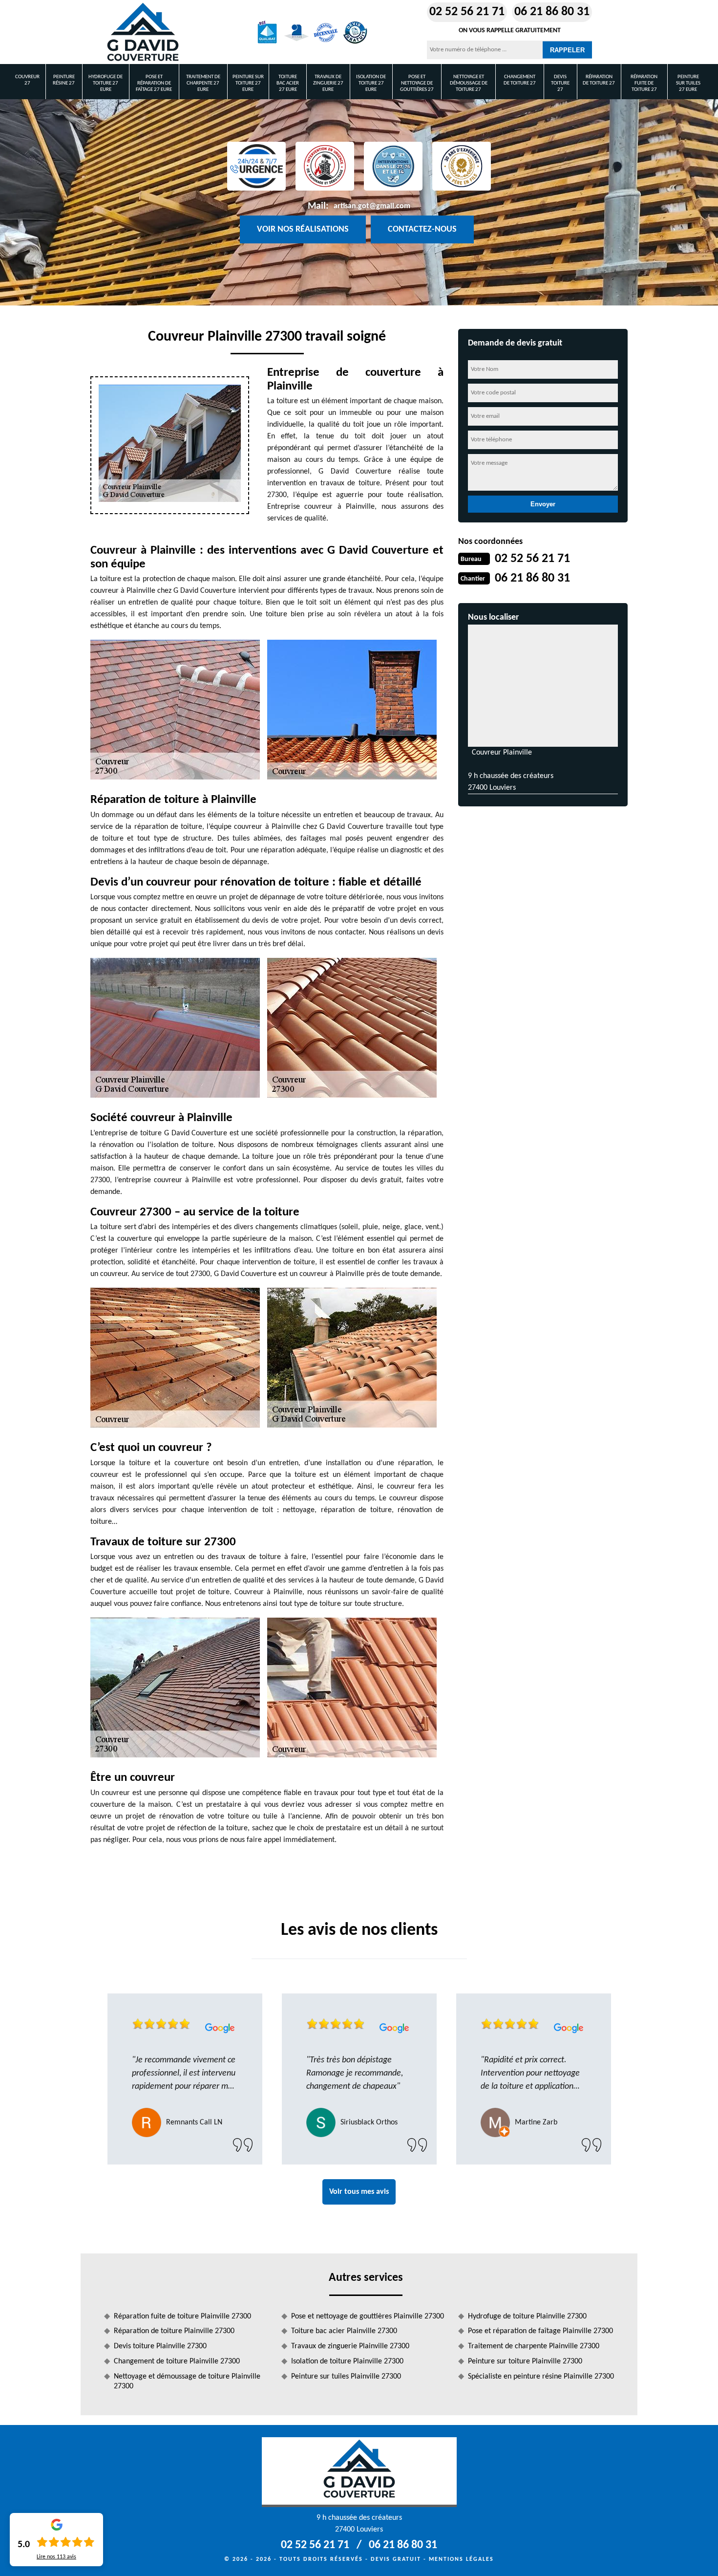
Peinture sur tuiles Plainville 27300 (346, 2377)
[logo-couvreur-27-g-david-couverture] (143, 32)
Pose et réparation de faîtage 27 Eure (154, 83)
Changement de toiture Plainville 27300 (177, 2361)
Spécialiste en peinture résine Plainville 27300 (541, 2377)
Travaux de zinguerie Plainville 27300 (350, 2346)
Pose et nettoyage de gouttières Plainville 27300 (368, 2316)
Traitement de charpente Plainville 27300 (534, 2346)
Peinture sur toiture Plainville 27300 (525, 2361)
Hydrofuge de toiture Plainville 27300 (527, 2316)
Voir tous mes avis (359, 2192)
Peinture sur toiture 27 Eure (248, 83)
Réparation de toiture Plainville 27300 (174, 2331)
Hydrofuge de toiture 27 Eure (106, 83)
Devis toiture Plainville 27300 (160, 2346)
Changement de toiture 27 (520, 80)
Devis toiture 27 (560, 83)
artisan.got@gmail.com (372, 206)
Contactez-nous (422, 229)
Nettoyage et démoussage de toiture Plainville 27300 (187, 2382)
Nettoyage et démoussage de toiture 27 (469, 83)
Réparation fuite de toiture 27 (644, 83)
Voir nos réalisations (303, 229)
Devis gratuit (396, 2559)
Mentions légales (461, 2559)
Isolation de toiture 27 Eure (371, 83)
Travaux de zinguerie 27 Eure (328, 83)
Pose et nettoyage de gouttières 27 (417, 83)
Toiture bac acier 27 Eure (288, 83)
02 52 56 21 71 (467, 12)
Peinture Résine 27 (64, 80)
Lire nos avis (56, 2557)
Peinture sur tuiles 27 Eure (688, 83)
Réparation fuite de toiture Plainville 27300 (182, 2316)
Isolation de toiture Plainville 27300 (347, 2361)
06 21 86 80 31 (552, 12)
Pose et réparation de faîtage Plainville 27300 (540, 2331)
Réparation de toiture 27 (599, 80)
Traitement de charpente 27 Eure (203, 83)
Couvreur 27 (27, 80)
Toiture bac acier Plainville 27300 (344, 2331)
